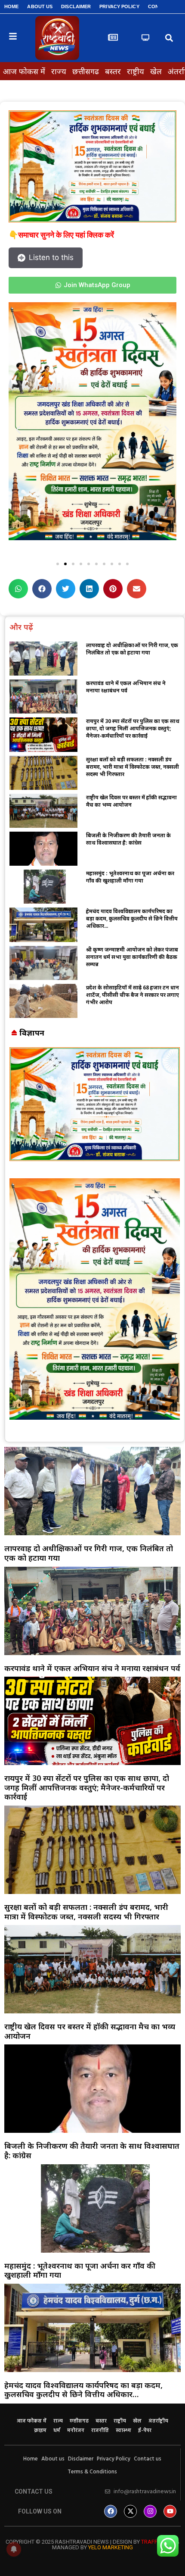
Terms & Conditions (92, 2472)
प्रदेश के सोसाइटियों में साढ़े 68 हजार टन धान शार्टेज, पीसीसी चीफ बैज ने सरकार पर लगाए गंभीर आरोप (133, 995)
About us (40, 6)
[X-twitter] (130, 2511)
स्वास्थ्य (123, 2431)
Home (11, 6)
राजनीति (100, 2431)
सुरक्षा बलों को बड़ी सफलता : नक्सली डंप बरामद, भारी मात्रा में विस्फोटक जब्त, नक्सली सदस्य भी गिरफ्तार (133, 767)
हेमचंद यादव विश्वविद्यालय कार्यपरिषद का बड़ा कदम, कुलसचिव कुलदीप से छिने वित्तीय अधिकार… (132, 919)
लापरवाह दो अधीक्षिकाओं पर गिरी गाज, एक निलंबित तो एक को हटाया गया (132, 649)
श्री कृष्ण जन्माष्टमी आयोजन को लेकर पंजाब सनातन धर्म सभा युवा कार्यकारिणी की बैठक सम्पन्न (132, 957)
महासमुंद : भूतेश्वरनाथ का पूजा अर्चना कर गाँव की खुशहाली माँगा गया (130, 877)
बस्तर (113, 71)
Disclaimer (76, 6)
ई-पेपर (145, 2431)
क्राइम (40, 2431)
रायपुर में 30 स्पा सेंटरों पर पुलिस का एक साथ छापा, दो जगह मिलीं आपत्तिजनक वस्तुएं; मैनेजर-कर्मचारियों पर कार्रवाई (133, 728)
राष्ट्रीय (136, 71)
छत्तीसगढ (86, 71)
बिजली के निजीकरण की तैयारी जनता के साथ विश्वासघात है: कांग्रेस (128, 839)
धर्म (57, 2431)
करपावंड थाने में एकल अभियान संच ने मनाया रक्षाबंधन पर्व (126, 687)
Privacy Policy (119, 6)
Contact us (148, 2459)
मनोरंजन (76, 2431)
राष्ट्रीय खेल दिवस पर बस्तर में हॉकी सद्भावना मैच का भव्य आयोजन (131, 801)
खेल (156, 71)
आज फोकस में (24, 71)
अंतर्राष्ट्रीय (158, 2421)
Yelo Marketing (111, 2547)
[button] (169, 38)
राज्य (59, 71)
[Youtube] (170, 2511)
